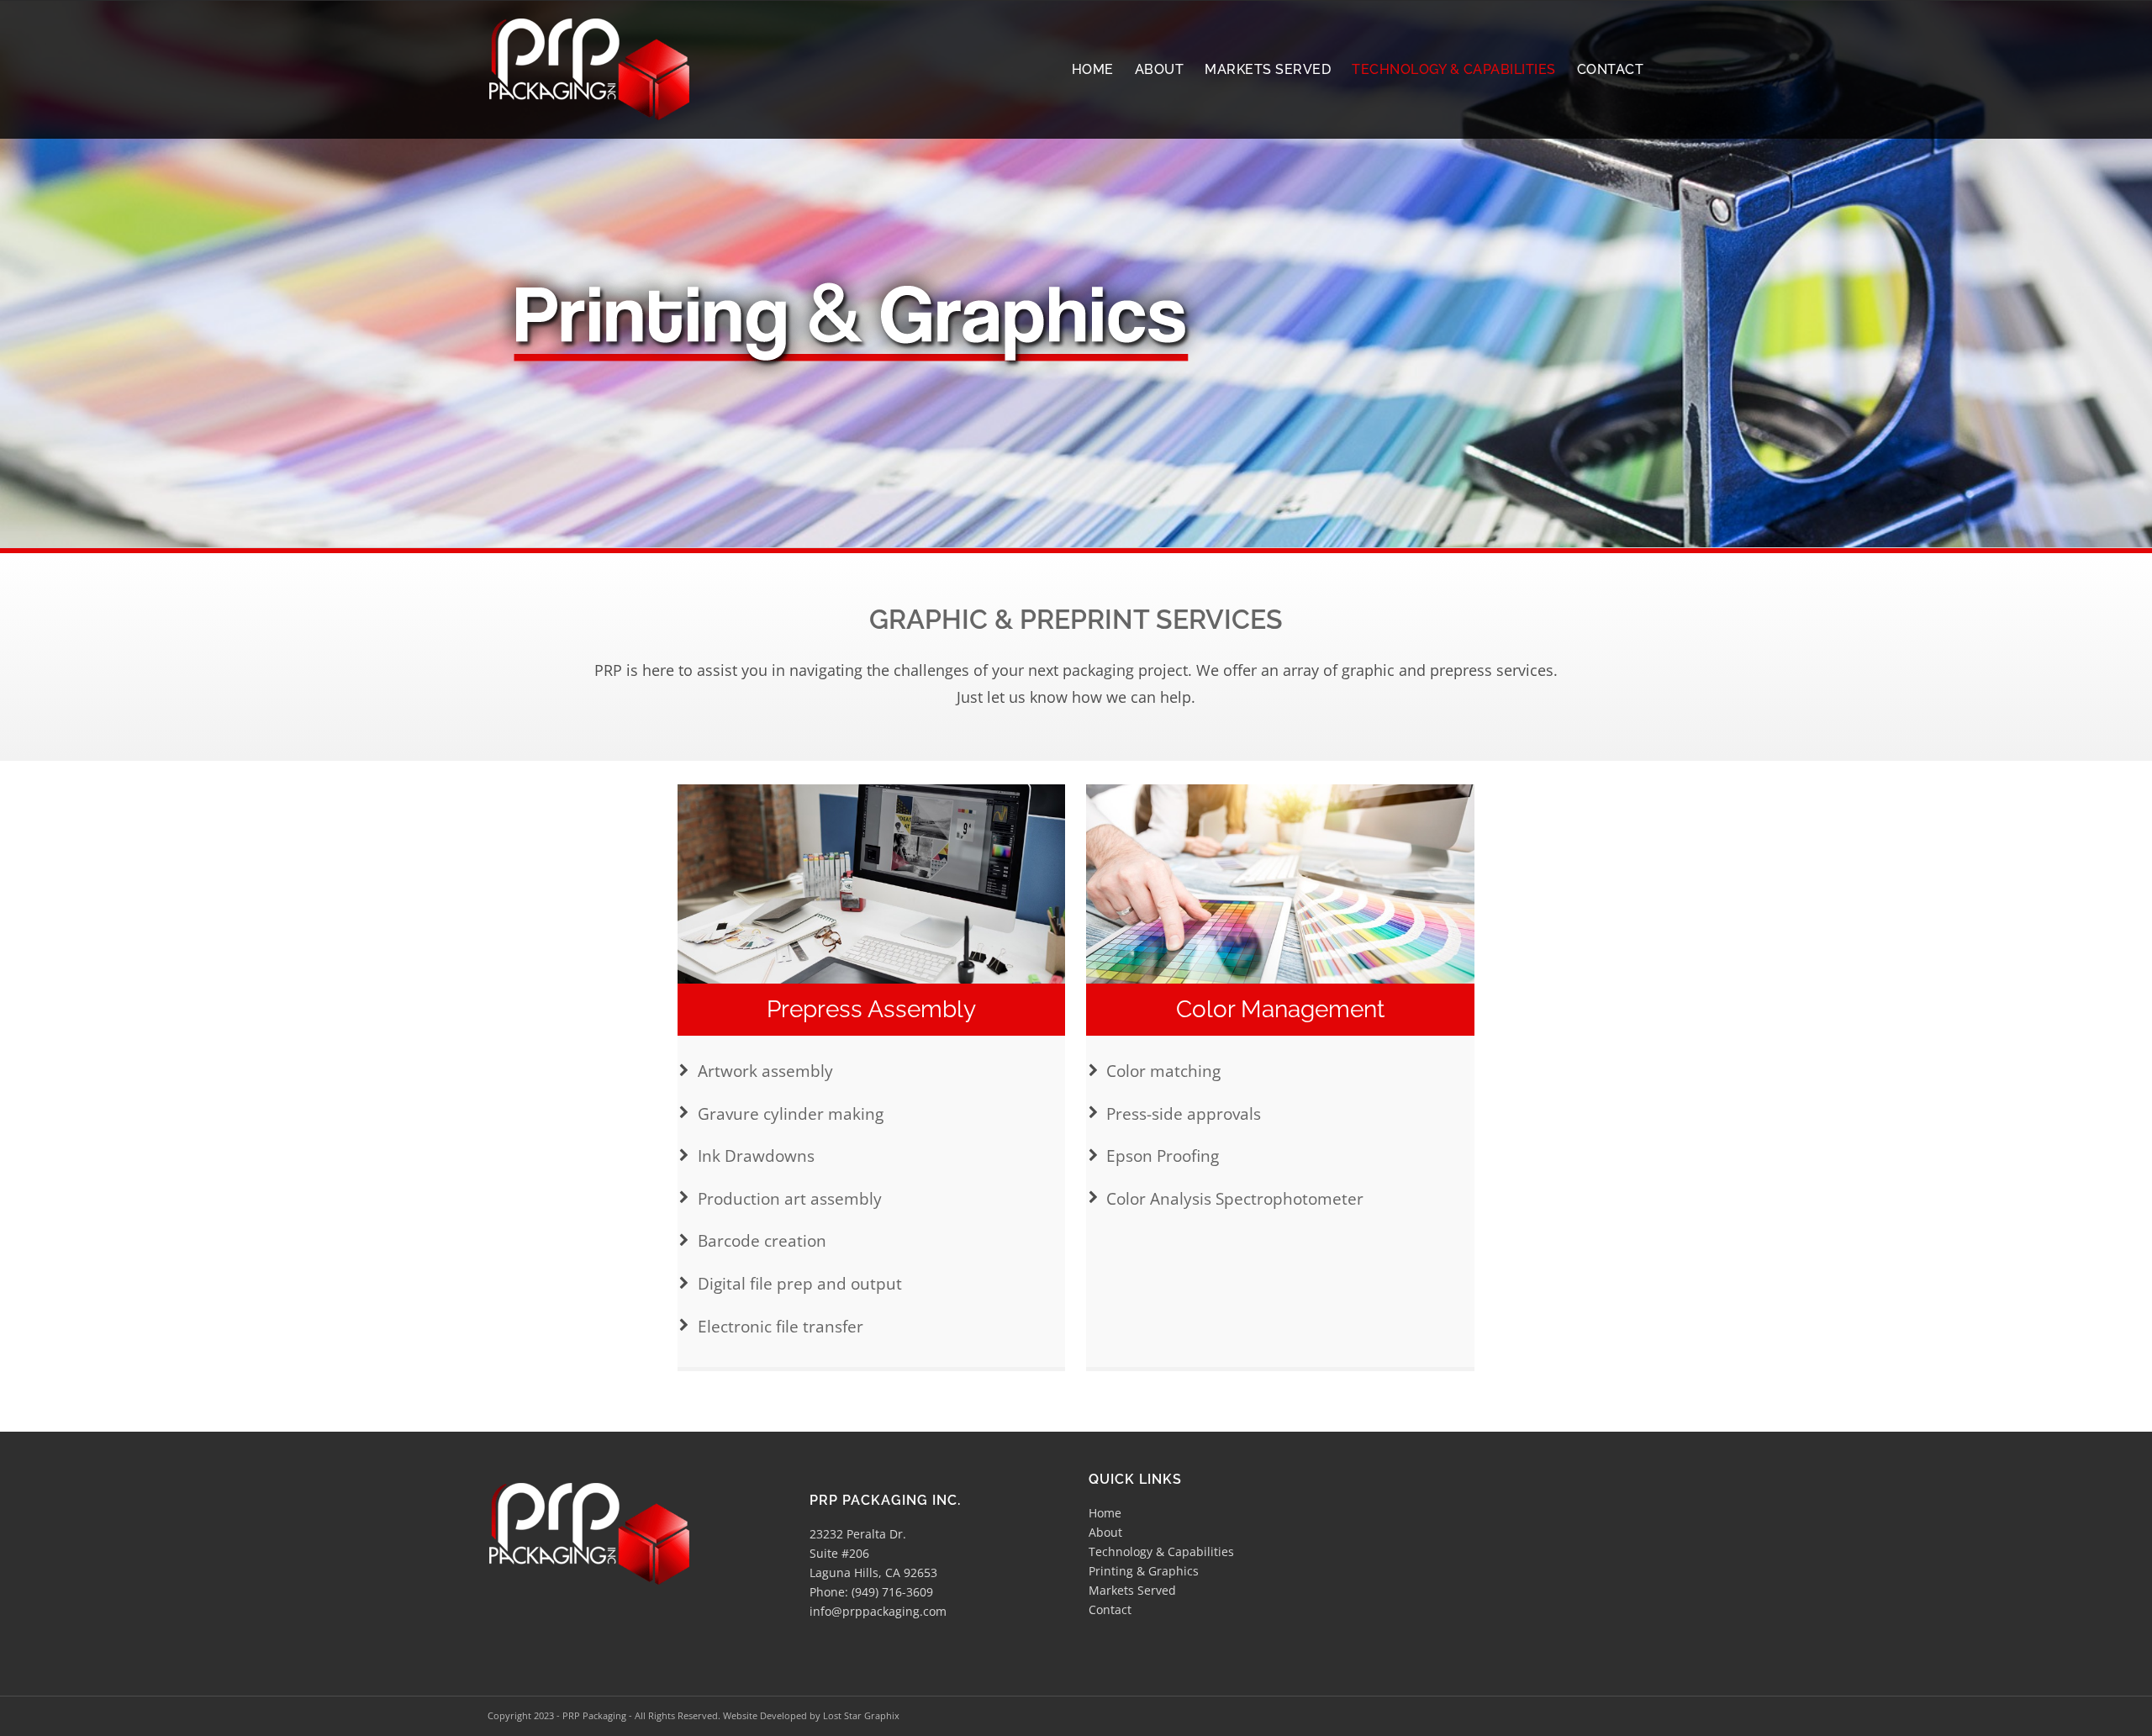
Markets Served (1132, 1590)
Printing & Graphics (1144, 1571)
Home (1105, 1513)
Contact (1110, 1609)
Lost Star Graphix (861, 1715)
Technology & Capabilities (1161, 1551)
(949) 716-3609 (892, 1592)
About (1105, 1532)
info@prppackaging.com (878, 1611)
